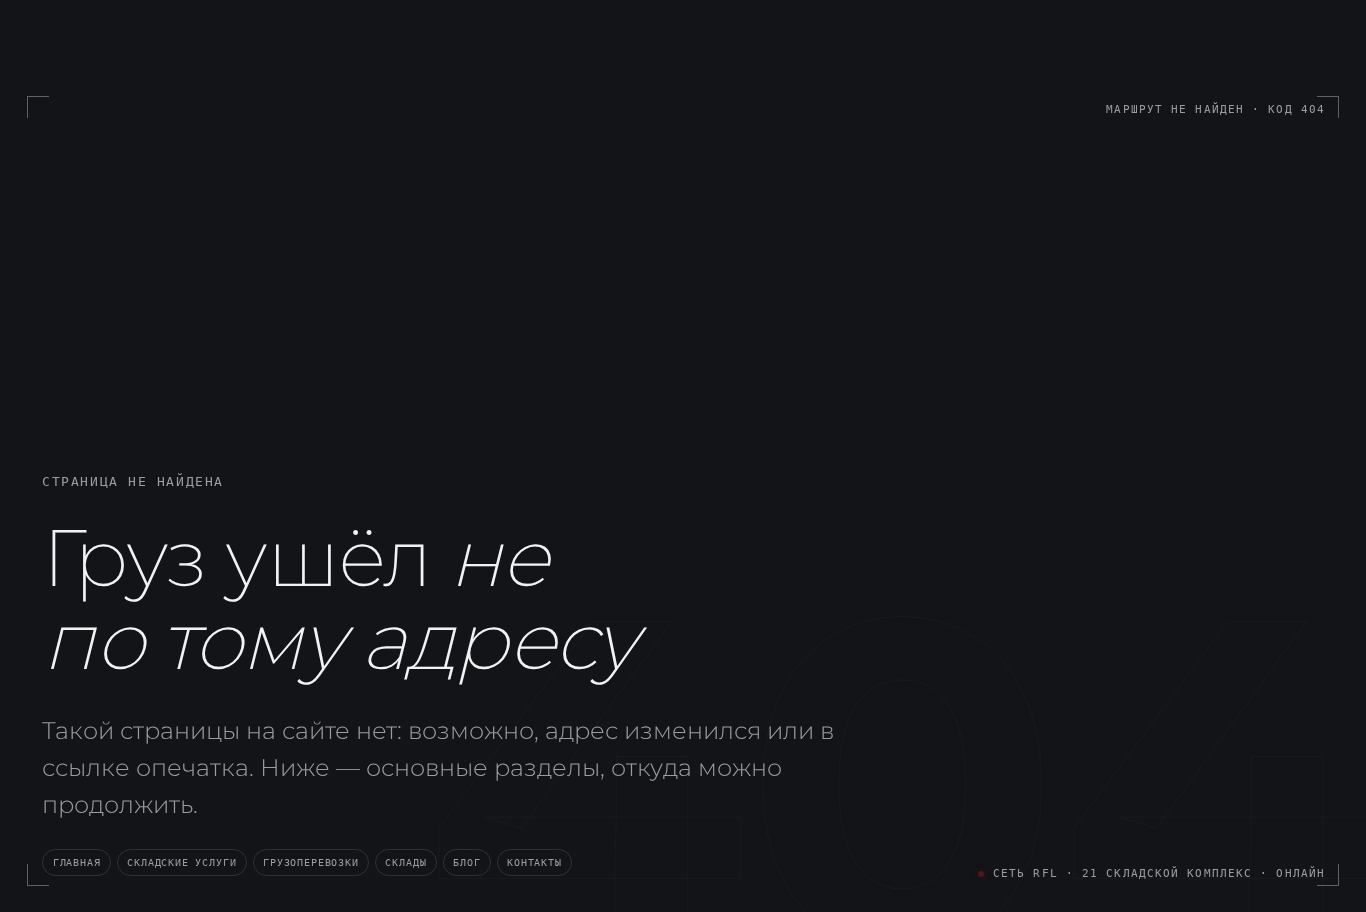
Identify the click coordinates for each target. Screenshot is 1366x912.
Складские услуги (181, 862)
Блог (466, 862)
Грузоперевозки (310, 862)
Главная (77, 862)
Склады (405, 862)
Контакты (534, 862)
